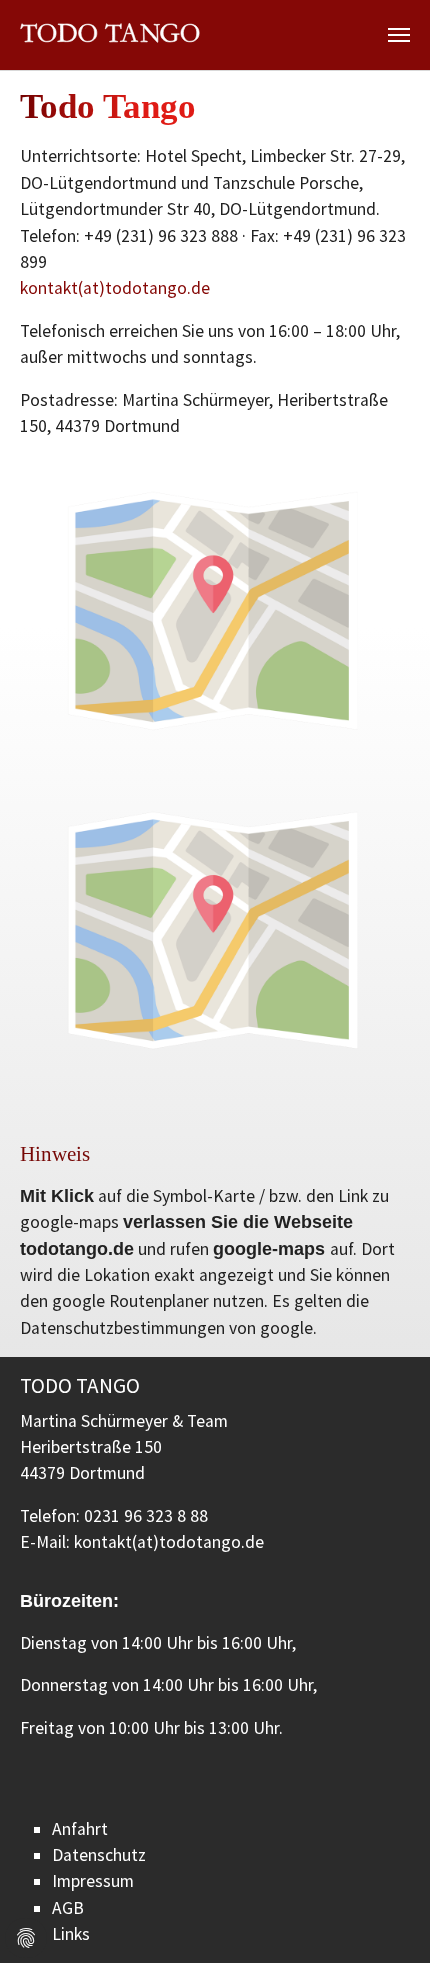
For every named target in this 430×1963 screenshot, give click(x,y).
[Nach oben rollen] (383, 1916)
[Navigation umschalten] (399, 35)
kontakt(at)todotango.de (115, 288)
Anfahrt (80, 1829)
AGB (68, 1908)
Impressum (93, 1881)
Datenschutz (99, 1855)
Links (71, 1934)
